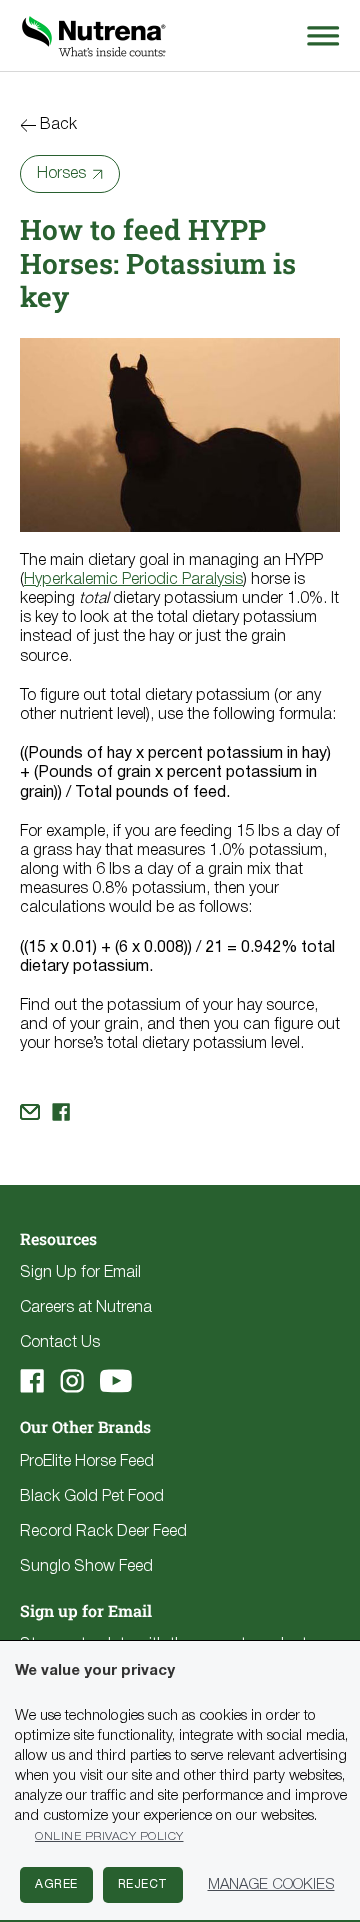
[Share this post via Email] (30, 1112)
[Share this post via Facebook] (61, 1112)
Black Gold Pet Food (92, 1497)
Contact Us (60, 1343)
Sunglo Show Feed (86, 1567)
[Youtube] (116, 1381)
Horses (61, 174)
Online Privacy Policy (109, 1836)
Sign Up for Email (80, 1273)
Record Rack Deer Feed (103, 1532)
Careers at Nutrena (86, 1308)
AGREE (56, 1884)
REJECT (143, 1884)
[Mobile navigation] (320, 35)
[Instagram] (72, 1381)
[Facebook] (32, 1381)
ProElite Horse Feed (87, 1462)
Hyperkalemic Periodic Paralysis (133, 580)
